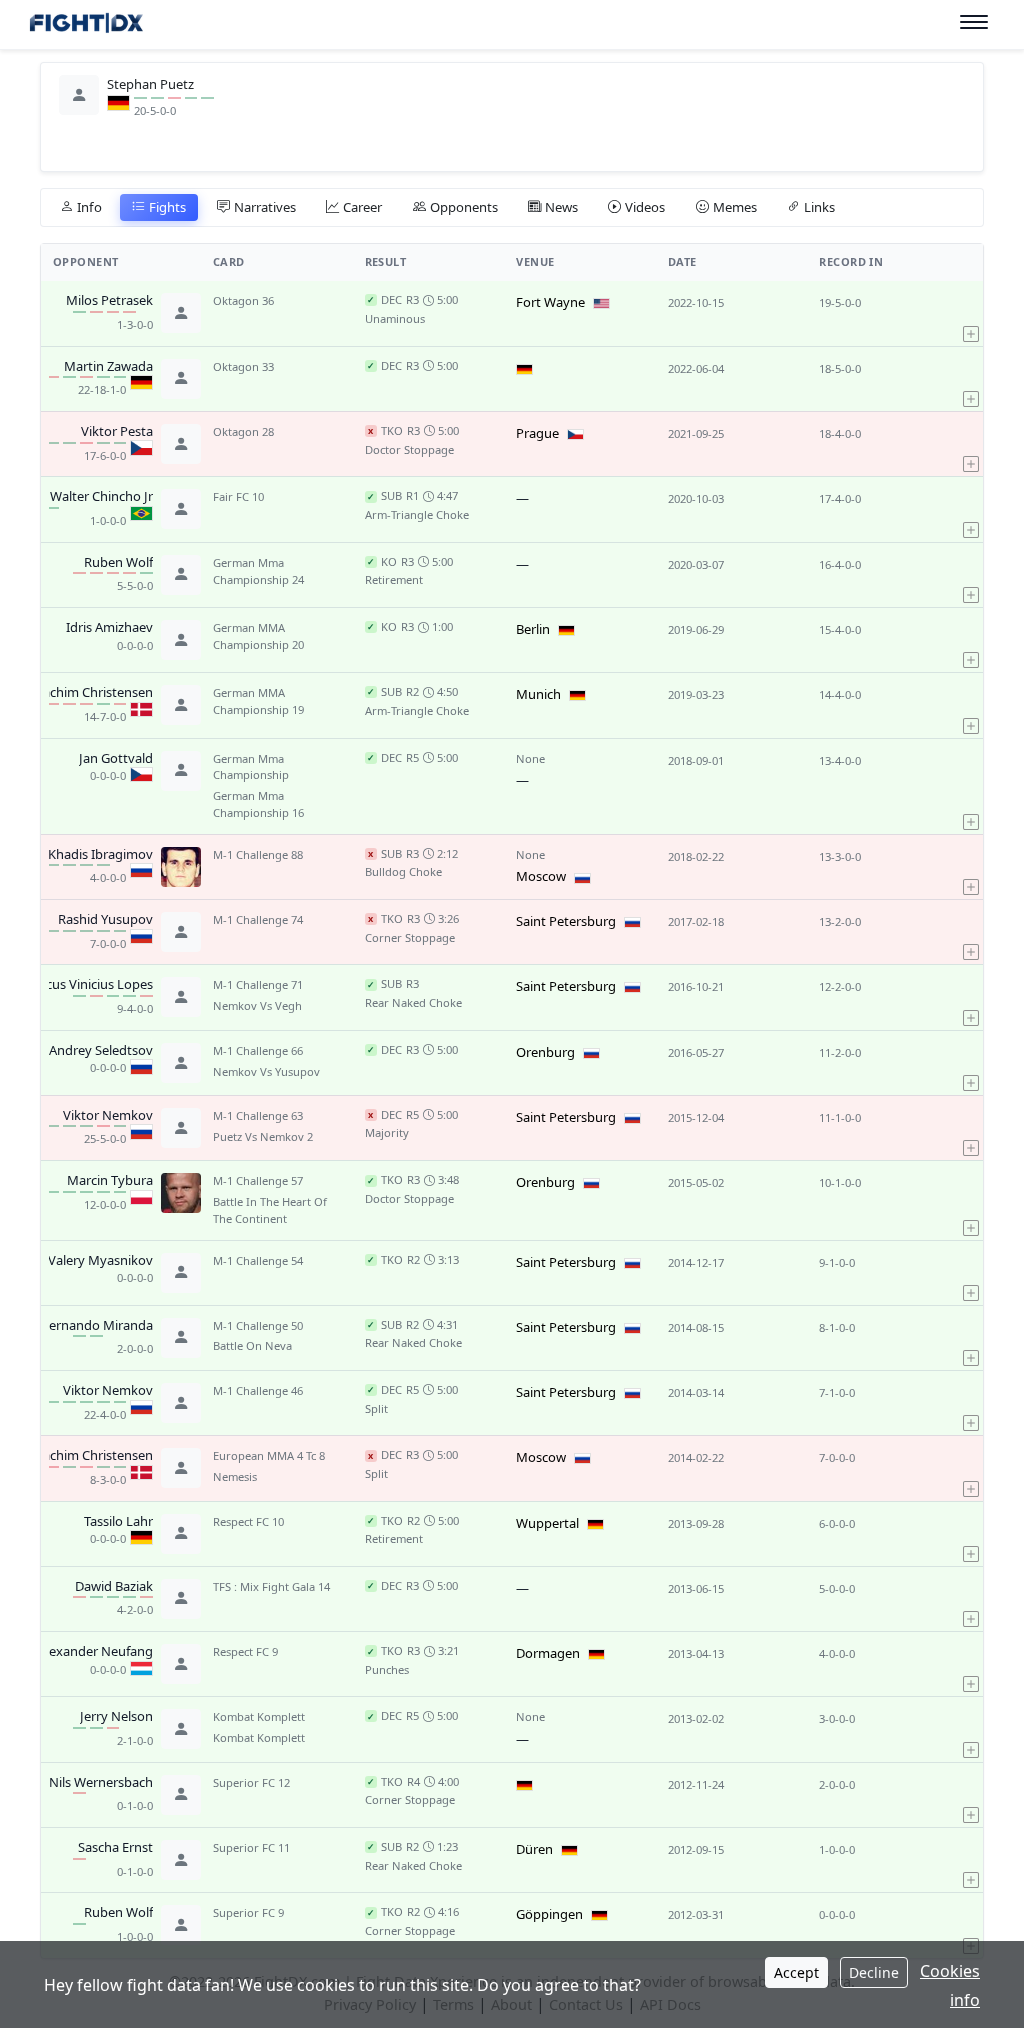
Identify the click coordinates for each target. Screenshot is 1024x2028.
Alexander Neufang (95, 1652)
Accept (796, 1972)
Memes (735, 207)
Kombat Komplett (259, 1716)
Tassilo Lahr (118, 1522)
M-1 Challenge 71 (258, 984)
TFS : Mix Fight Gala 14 (271, 1586)
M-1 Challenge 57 (258, 1180)
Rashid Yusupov (105, 920)
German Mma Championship (251, 767)
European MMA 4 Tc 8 (269, 1455)
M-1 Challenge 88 (258, 854)
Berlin (533, 629)
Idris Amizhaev (109, 628)
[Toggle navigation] (974, 22)
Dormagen (548, 1653)
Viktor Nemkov (108, 1116)
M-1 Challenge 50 (258, 1325)
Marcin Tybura (110, 1181)
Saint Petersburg (566, 921)
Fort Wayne (550, 302)
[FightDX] (85, 25)
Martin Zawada (108, 367)
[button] (971, 313)
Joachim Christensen (92, 693)
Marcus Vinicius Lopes (87, 985)
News (561, 207)
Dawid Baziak (114, 1587)
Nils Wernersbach (101, 1783)
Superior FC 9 (248, 1912)
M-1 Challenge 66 (258, 1050)
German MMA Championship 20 (258, 636)
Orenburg (545, 1052)
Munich (538, 694)
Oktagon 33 (243, 366)
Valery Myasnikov (100, 1261)
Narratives (265, 207)
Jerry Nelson (116, 1717)
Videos (645, 207)
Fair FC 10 (238, 496)
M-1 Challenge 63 (258, 1115)
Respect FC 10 (248, 1521)
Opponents (464, 207)
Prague (537, 433)
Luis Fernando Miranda (84, 1326)
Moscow (541, 876)
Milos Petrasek (109, 301)
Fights (167, 207)
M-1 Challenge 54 (258, 1260)
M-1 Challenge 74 (258, 919)
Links (819, 207)
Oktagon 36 (243, 300)
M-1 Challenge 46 (258, 1390)
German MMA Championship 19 (258, 701)
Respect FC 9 (245, 1651)
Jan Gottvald (116, 759)
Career (362, 207)
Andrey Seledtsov (101, 1051)
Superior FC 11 (251, 1847)
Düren (534, 1849)
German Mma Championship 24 (258, 571)
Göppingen (549, 1914)
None (530, 758)
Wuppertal (547, 1523)
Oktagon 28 (243, 431)
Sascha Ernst (115, 1848)
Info (89, 207)
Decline (874, 1972)
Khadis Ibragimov (100, 855)
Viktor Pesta (117, 432)
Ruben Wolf (118, 563)
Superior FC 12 (251, 1782)
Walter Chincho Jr (101, 497)
